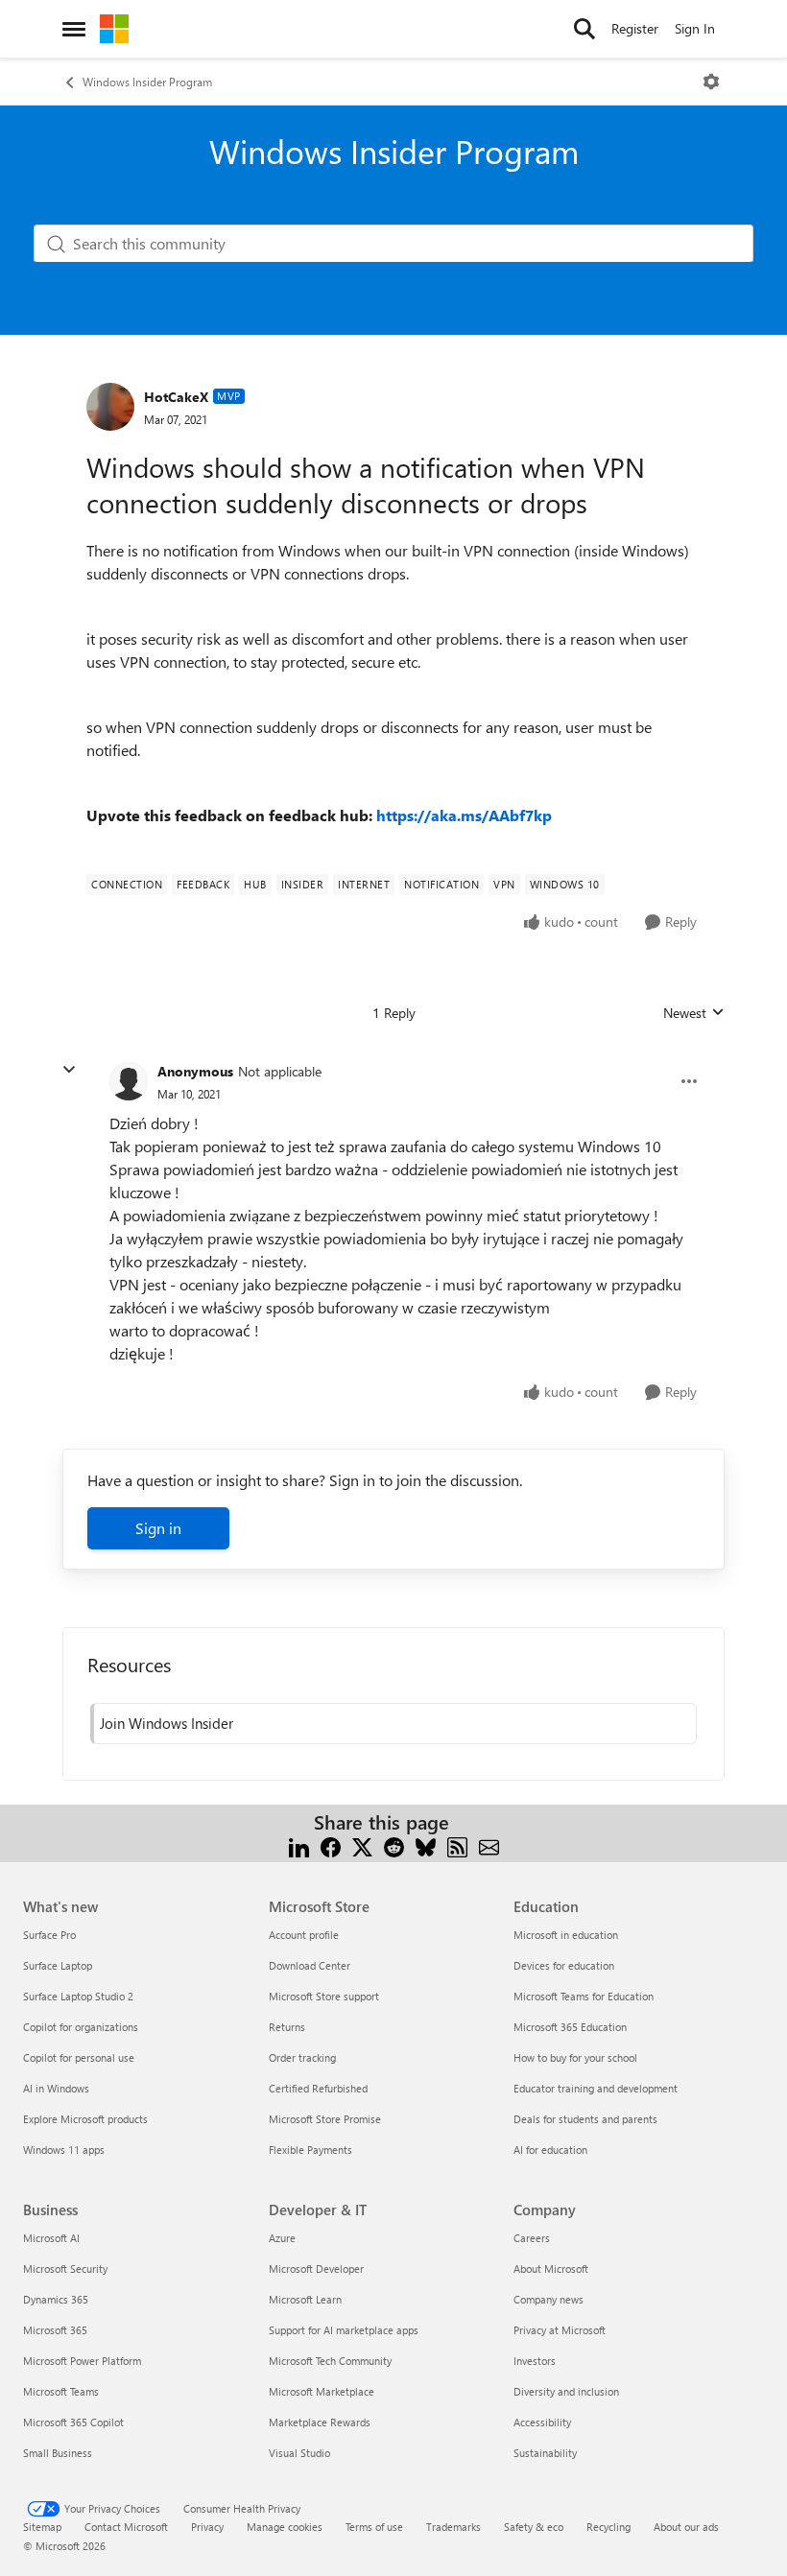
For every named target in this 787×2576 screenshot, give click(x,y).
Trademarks (453, 2527)
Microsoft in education (566, 1935)
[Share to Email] (489, 1845)
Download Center (310, 1965)
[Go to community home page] (114, 29)
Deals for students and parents (585, 2119)
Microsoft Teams (61, 2391)
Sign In (695, 28)
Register (635, 28)
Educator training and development (596, 2088)
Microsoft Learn (305, 2299)
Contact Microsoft (126, 2527)
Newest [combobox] (694, 1013)
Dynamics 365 (56, 2299)
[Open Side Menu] (74, 29)
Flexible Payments (310, 2150)
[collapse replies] (69, 1070)
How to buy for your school (575, 2057)
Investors (535, 2361)
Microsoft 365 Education (570, 2027)
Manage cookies (285, 2527)
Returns (287, 2027)
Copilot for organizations (81, 2027)
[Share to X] (362, 1845)
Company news (549, 2299)
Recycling (608, 2527)
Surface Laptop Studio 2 (78, 1996)
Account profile (304, 1935)
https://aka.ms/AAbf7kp (464, 815)
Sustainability (545, 2453)
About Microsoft (551, 2269)
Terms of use (374, 2527)
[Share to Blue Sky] (426, 1845)
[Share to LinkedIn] (299, 1845)
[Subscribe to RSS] (457, 1845)
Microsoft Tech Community (330, 2361)
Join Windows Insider (167, 1723)
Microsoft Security (65, 2269)
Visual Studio (299, 2453)
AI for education (550, 2150)
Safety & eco (534, 2527)
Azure (282, 2238)
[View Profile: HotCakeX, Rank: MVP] (110, 407)
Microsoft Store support (324, 1996)
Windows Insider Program (147, 82)
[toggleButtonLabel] (711, 82)
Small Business (58, 2453)
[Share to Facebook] (331, 1845)
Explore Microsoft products (85, 2119)
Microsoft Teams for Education (584, 1996)
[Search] (584, 29)
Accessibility (542, 2422)
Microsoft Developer (316, 2269)
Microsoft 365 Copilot (73, 2422)
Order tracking (302, 2057)
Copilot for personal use (79, 2057)
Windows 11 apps (64, 2150)
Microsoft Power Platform (82, 2361)
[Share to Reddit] (394, 1845)
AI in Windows (56, 2088)
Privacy (207, 2527)
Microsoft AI (51, 2238)
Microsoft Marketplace (322, 2391)
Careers (532, 2238)
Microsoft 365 (55, 2330)
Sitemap (42, 2527)
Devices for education (564, 1965)
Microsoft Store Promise (325, 2119)
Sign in (158, 1528)
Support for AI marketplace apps (344, 2330)
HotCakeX (176, 397)
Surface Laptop (58, 1965)
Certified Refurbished (318, 2088)
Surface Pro (49, 1935)
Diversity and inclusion (566, 2391)
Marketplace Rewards (320, 2422)
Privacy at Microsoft (560, 2330)
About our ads (686, 2527)
